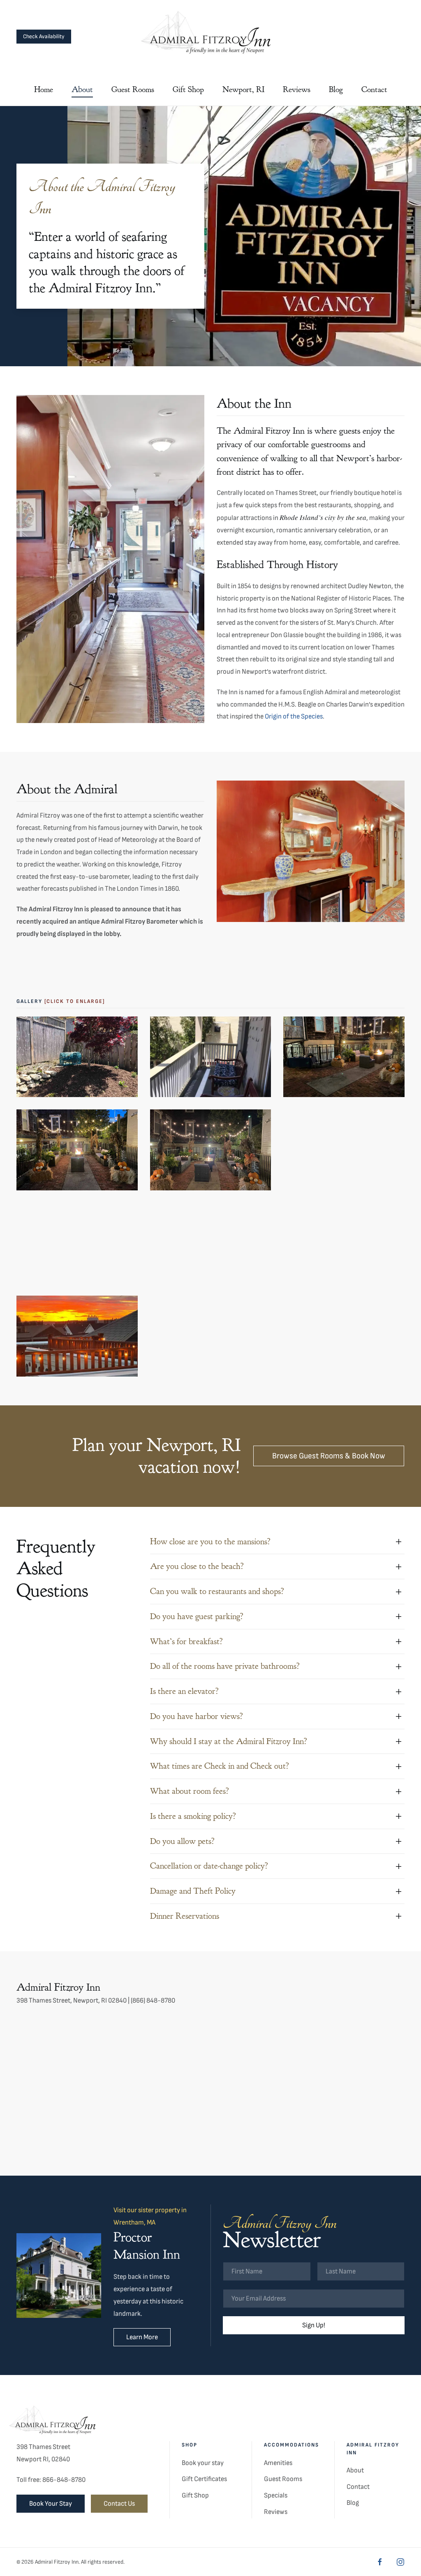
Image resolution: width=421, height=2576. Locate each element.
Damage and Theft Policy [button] (193, 1891)
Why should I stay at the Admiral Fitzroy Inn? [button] (229, 1741)
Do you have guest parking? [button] (197, 1616)
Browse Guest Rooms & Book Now (329, 1456)
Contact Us (119, 2504)
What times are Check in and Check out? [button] (220, 1766)
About (82, 89)
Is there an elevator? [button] (184, 1691)
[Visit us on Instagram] (400, 2562)
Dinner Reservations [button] (185, 1916)
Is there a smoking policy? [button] (193, 1816)
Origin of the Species (294, 716)
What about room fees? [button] (190, 1791)
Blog (336, 89)
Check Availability (44, 36)
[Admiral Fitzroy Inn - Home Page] (56, 2422)
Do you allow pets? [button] (182, 1841)
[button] (77, 1057)
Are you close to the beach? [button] (197, 1566)
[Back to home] (210, 36)
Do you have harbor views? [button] (197, 1716)
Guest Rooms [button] (133, 89)
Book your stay (203, 2463)
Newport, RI (243, 89)
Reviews (297, 89)
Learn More (142, 2337)
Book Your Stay (51, 2504)
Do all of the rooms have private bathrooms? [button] (225, 1666)
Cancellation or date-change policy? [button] (209, 1866)
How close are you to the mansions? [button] (210, 1542)
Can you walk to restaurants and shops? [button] (217, 1591)
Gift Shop (195, 2495)
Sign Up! (314, 2325)
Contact (374, 89)
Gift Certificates (204, 2479)
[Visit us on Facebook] (380, 2562)
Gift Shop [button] (188, 89)
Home (44, 89)
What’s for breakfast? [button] (186, 1641)
